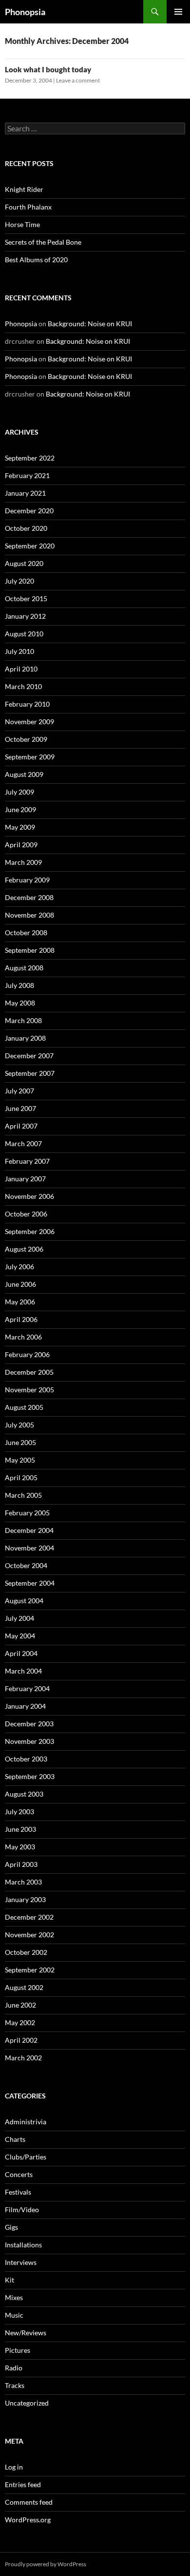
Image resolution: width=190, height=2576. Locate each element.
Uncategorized (27, 2403)
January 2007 (25, 1179)
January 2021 (25, 493)
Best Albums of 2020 (36, 260)
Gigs (11, 2227)
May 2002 (20, 2022)
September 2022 (30, 458)
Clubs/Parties (26, 2157)
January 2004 (25, 1706)
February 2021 (27, 475)
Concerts (19, 2174)
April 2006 (21, 1319)
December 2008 (29, 897)
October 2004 (26, 1565)
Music (14, 2315)
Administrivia (26, 2122)
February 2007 (27, 1161)
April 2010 (21, 669)
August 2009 (24, 774)
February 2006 (27, 1354)
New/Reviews (26, 2333)
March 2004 (23, 1671)
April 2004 (21, 1653)
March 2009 (23, 862)
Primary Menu (178, 12)
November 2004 (29, 1548)
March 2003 (23, 1882)
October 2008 (26, 932)
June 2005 (20, 1442)
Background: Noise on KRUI (90, 324)
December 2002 (29, 1917)
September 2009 (30, 757)
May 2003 (20, 1847)
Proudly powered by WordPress (46, 2564)
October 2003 (26, 1759)
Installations (23, 2245)
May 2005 (20, 1460)
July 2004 (19, 1618)
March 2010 (23, 686)
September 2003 (30, 1776)
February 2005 (27, 1513)
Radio (14, 2368)
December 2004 (29, 1530)
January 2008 (25, 1038)
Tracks (15, 2385)
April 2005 (21, 1477)
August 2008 (24, 968)
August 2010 (24, 634)
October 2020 (26, 528)
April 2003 (21, 1864)
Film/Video (22, 2209)
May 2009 (20, 827)
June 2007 (20, 1108)
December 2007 (29, 1056)
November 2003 (29, 1741)
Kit (9, 2280)
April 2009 (21, 845)
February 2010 (27, 704)
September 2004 (30, 1583)
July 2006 (19, 1267)
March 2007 (23, 1143)
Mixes (14, 2297)
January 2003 (25, 1899)
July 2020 (19, 581)
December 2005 (29, 1372)
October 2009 (26, 739)
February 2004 (27, 1688)
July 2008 (19, 985)
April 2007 (21, 1126)
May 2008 (20, 1003)
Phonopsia (25, 12)
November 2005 (29, 1390)
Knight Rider (24, 189)
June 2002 (20, 2005)
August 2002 (24, 1987)
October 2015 (26, 598)
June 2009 (20, 809)
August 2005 (24, 1407)
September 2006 (30, 1231)
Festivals (18, 2192)
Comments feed (29, 2502)
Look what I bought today (48, 69)
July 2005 (19, 1425)
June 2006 (20, 1284)
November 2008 (29, 915)
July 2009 (19, 792)
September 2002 (30, 1970)
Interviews (21, 2262)
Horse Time (22, 224)
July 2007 (19, 1091)
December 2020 (29, 511)
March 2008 (23, 1020)
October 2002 (26, 1952)
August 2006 (24, 1249)
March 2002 (23, 2058)
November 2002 (29, 1935)
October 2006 (26, 1214)
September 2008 (30, 950)
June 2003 (20, 1829)
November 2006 (29, 1196)
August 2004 (24, 1601)
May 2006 (20, 1302)
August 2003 (24, 1794)
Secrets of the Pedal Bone (43, 242)
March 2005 (23, 1495)
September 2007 (30, 1073)
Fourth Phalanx (28, 207)
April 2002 (21, 2040)
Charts (15, 2139)
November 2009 (29, 722)
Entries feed (23, 2484)
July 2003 (19, 1812)
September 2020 (30, 546)
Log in (14, 2467)
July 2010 (19, 651)
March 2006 (23, 1337)
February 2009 (27, 880)
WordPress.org (28, 2520)
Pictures (18, 2350)
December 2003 (29, 1724)
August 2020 (24, 563)
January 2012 (25, 616)
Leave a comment (78, 80)
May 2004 (20, 1636)
